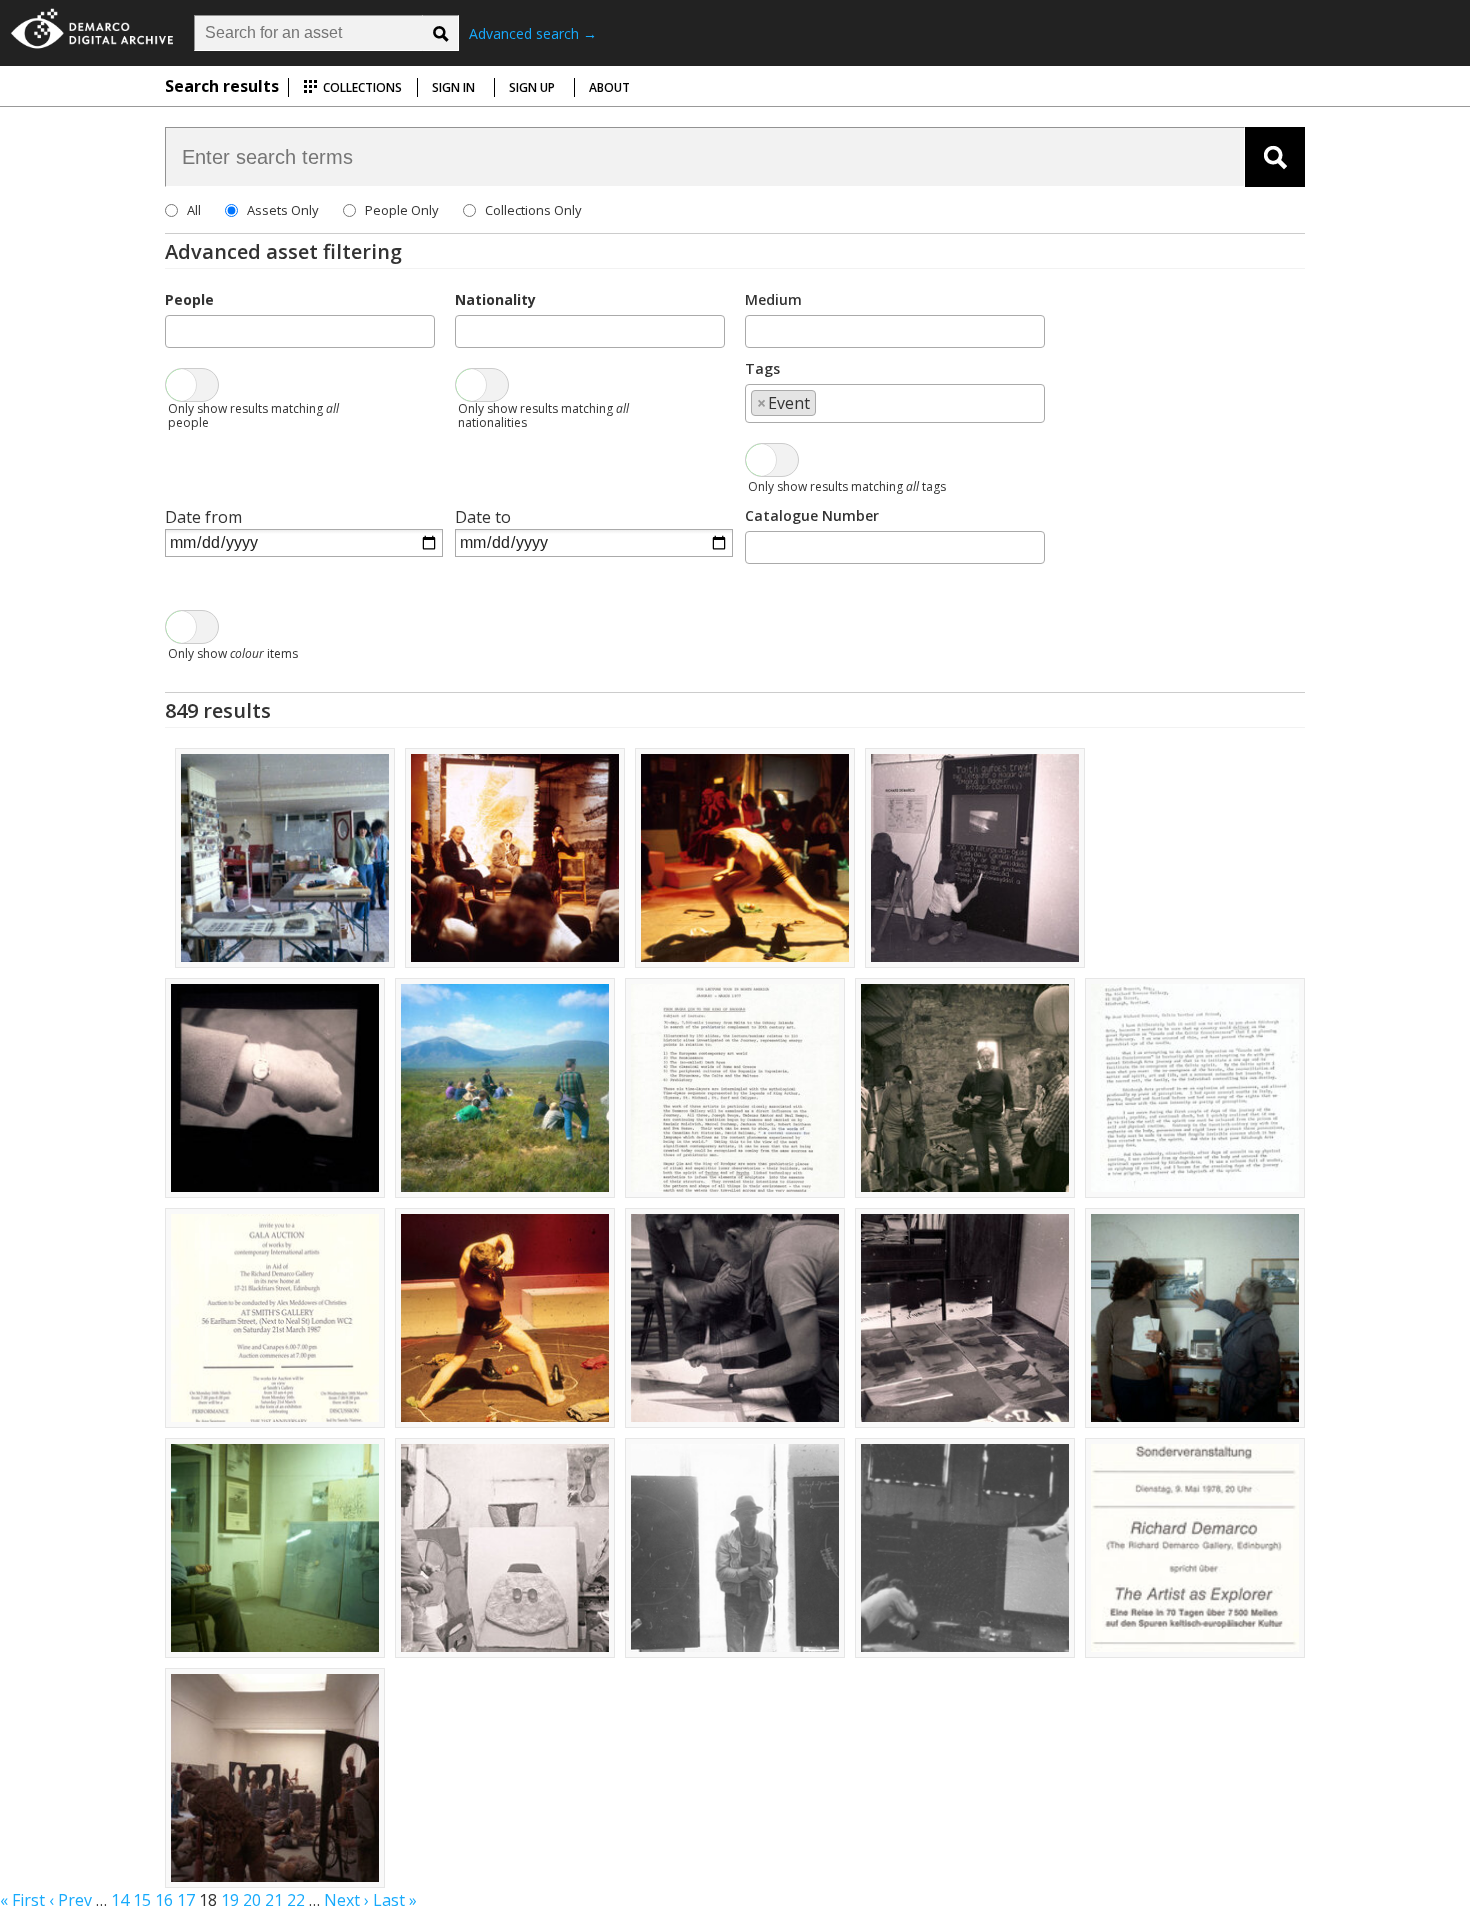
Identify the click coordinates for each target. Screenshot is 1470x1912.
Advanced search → (533, 33)
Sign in (453, 87)
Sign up (532, 87)
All (194, 210)
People (189, 299)
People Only (402, 210)
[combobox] (300, 331)
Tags (762, 368)
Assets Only (283, 210)
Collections (361, 87)
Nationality (495, 299)
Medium (773, 299)
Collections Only (533, 210)
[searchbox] (177, 330)
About (609, 87)
